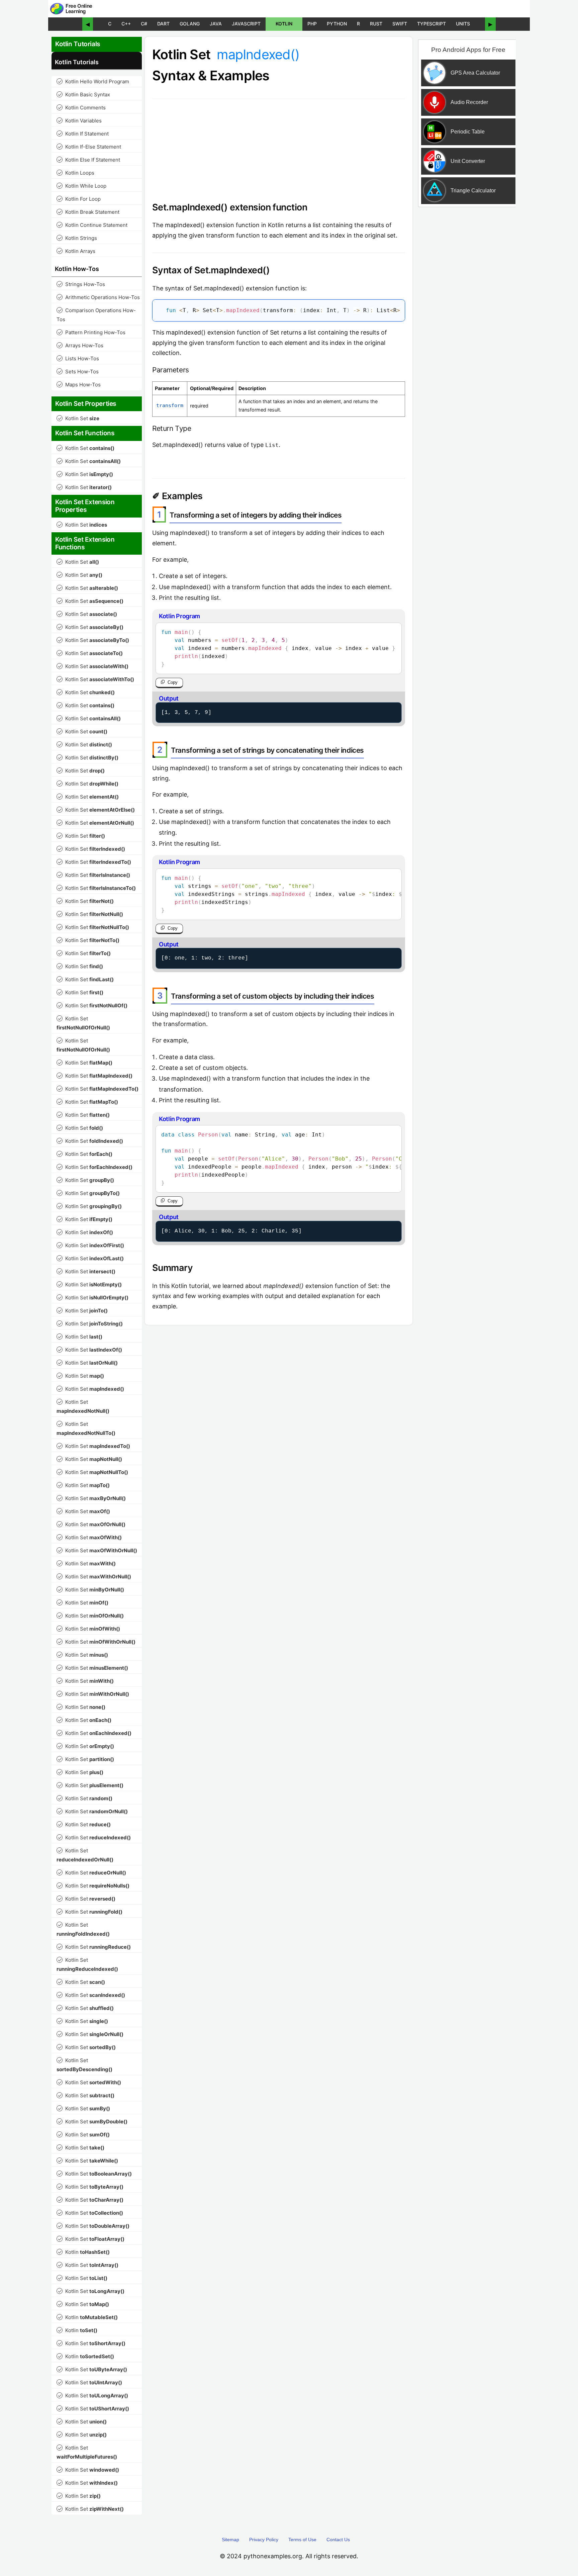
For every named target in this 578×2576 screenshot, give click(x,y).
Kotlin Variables (80, 121)
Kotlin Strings (77, 238)
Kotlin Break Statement (89, 212)
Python (337, 24)
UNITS (463, 24)
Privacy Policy (264, 2540)
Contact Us (338, 2540)
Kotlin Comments (82, 108)
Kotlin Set (79, 418)
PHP (312, 24)
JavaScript (246, 24)
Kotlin (284, 24)
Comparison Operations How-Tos (96, 315)
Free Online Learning (79, 9)
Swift (400, 24)
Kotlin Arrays (77, 251)
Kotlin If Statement (83, 134)
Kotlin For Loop (79, 199)
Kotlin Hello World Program (93, 81)
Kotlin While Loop (82, 186)
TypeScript (431, 24)
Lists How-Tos (78, 358)
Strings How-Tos (81, 284)
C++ (126, 24)
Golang (190, 24)
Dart (163, 24)
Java (216, 24)
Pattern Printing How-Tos (92, 332)
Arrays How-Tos (81, 345)
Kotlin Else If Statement (89, 160)
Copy (173, 682)
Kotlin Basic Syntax (84, 95)
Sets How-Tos (78, 372)
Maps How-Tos (79, 385)
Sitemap (230, 2540)
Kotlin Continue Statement (93, 225)
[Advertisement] (467, 319)
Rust (376, 24)
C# (144, 24)
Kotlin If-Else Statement (89, 147)
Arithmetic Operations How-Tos (99, 297)
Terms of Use (302, 2540)
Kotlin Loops (76, 173)
